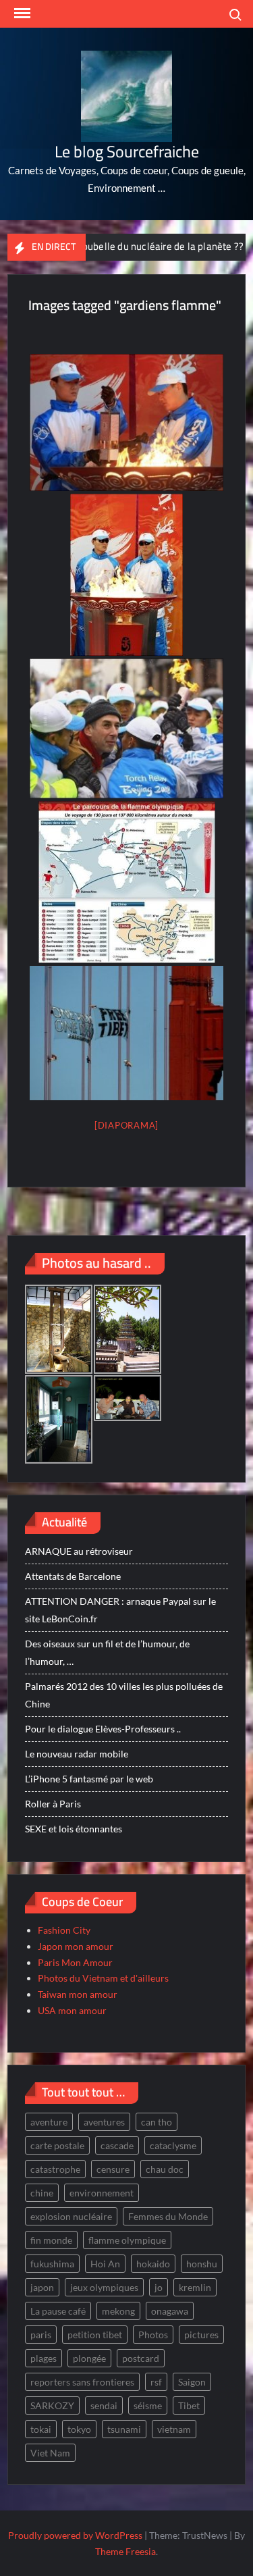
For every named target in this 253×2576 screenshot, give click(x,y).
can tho (157, 2122)
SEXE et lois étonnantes (74, 1829)
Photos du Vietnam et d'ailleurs (103, 1978)
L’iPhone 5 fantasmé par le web (89, 1779)
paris (41, 2335)
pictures (201, 2335)
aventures (104, 2122)
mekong (118, 2311)
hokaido (153, 2264)
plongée (89, 2358)
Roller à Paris (53, 1804)
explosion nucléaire (71, 2216)
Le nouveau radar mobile (77, 1754)
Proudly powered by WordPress (75, 2535)
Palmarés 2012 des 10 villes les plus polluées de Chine (124, 1695)
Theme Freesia (125, 2551)
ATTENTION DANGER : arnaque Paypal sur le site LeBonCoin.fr (120, 1610)
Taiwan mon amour (78, 1994)
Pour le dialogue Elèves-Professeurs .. (103, 1729)
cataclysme (173, 2145)
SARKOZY (52, 2405)
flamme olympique (127, 2240)
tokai (41, 2429)
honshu (202, 2264)
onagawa (170, 2311)
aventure (49, 2122)
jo (159, 2287)
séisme (148, 2405)
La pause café (58, 2311)
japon (42, 2287)
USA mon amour (72, 2010)
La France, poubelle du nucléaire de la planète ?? (111, 246)
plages (44, 2358)
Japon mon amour (76, 1946)
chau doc (165, 2169)
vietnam (174, 2429)
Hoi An (105, 2264)
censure (113, 2169)
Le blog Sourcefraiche (127, 152)
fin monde (51, 2240)
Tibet (189, 2405)
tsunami (124, 2429)
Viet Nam (50, 2453)
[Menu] (21, 14)
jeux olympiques (104, 2287)
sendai (104, 2405)
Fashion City (64, 1930)
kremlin (195, 2287)
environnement (102, 2193)
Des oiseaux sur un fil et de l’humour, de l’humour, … (107, 1652)
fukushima (52, 2264)
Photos (153, 2335)
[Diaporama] (126, 1125)
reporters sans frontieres (82, 2382)
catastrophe (55, 2169)
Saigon (192, 2382)
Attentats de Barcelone (73, 1576)
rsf (156, 2382)
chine (42, 2193)
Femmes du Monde (168, 2216)
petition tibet (95, 2335)
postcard (141, 2358)
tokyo (79, 2429)
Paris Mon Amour (75, 1962)
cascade (117, 2145)
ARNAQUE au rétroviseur (79, 1551)
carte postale (57, 2145)
